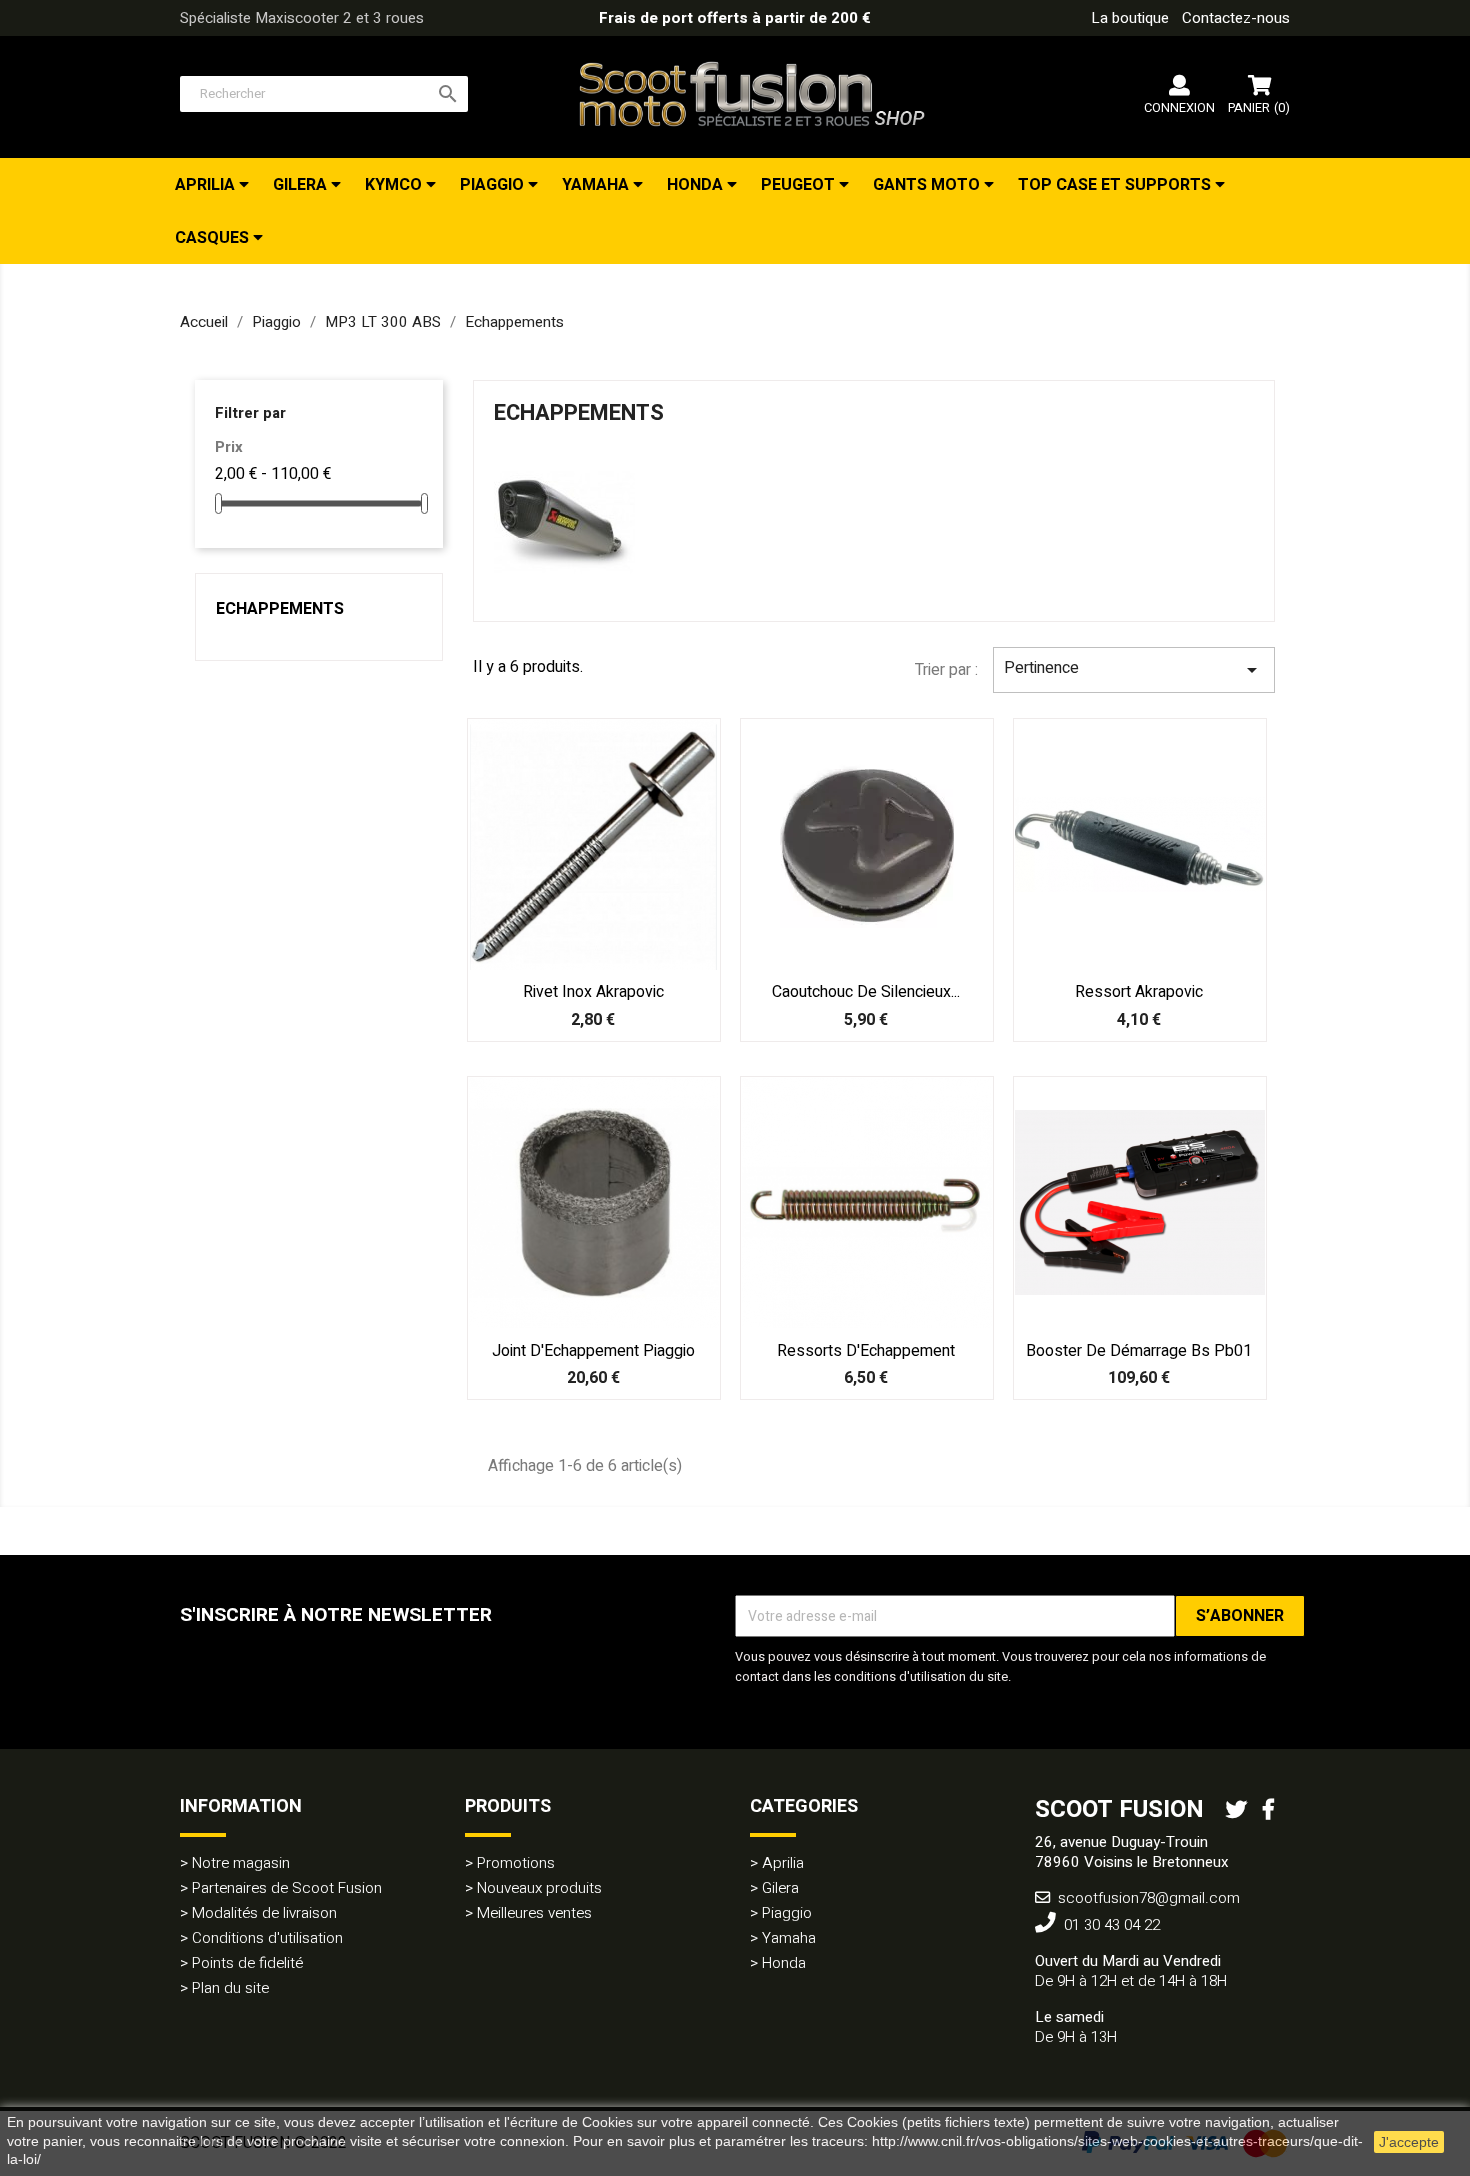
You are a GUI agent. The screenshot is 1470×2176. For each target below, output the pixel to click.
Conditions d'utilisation (267, 1938)
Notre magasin (241, 1863)
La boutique (1130, 18)
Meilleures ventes (534, 1913)
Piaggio (494, 185)
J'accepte (1409, 2142)
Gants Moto (928, 185)
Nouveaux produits (539, 1888)
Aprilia (207, 185)
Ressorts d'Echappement (866, 1351)
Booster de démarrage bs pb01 (1139, 1351)
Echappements (280, 609)
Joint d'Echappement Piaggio (593, 1351)
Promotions (516, 1863)
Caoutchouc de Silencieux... (866, 992)
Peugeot (800, 185)
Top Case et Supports (1116, 185)
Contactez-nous (1236, 18)
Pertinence (1134, 669)
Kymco (395, 185)
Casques (214, 238)
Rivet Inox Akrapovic (593, 992)
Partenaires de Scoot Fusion (287, 1888)
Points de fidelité (247, 1963)
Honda (697, 185)
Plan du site (230, 1988)
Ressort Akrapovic (1139, 992)
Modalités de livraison (264, 1913)
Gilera (302, 185)
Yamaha (597, 185)
